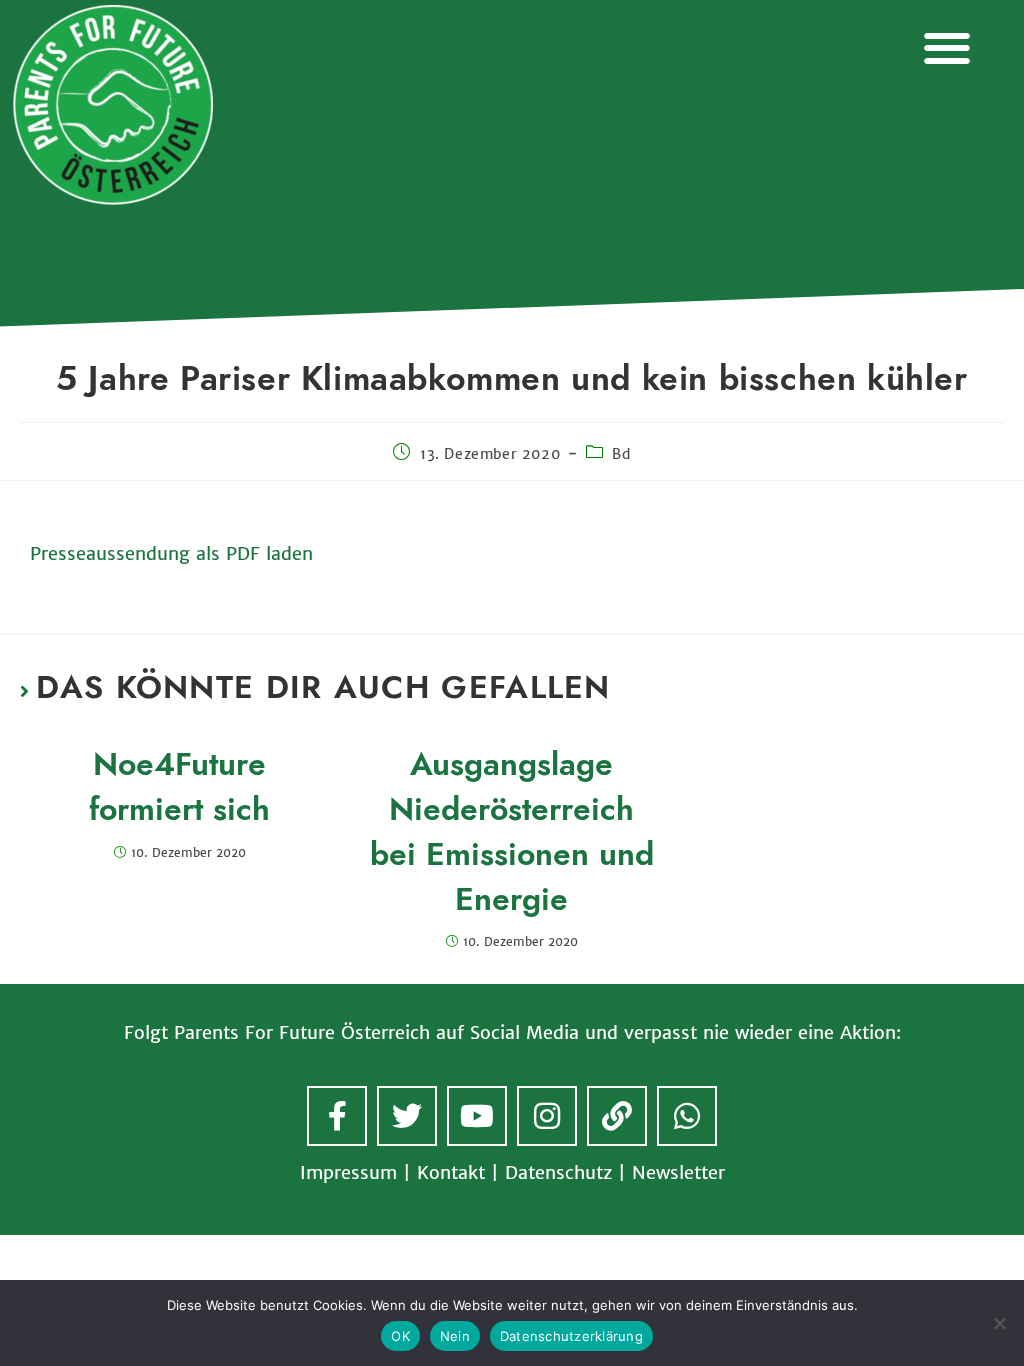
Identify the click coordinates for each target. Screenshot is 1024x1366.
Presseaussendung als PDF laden (171, 553)
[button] (946, 47)
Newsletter (678, 1172)
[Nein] (999, 1323)
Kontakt (451, 1172)
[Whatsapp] (687, 1116)
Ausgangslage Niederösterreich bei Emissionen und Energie (512, 831)
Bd (621, 454)
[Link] (617, 1116)
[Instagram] (547, 1116)
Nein (455, 1336)
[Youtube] (477, 1116)
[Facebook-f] (337, 1116)
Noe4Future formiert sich (179, 786)
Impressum (348, 1172)
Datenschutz (558, 1172)
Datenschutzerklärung (571, 1336)
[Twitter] (407, 1116)
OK (400, 1336)
